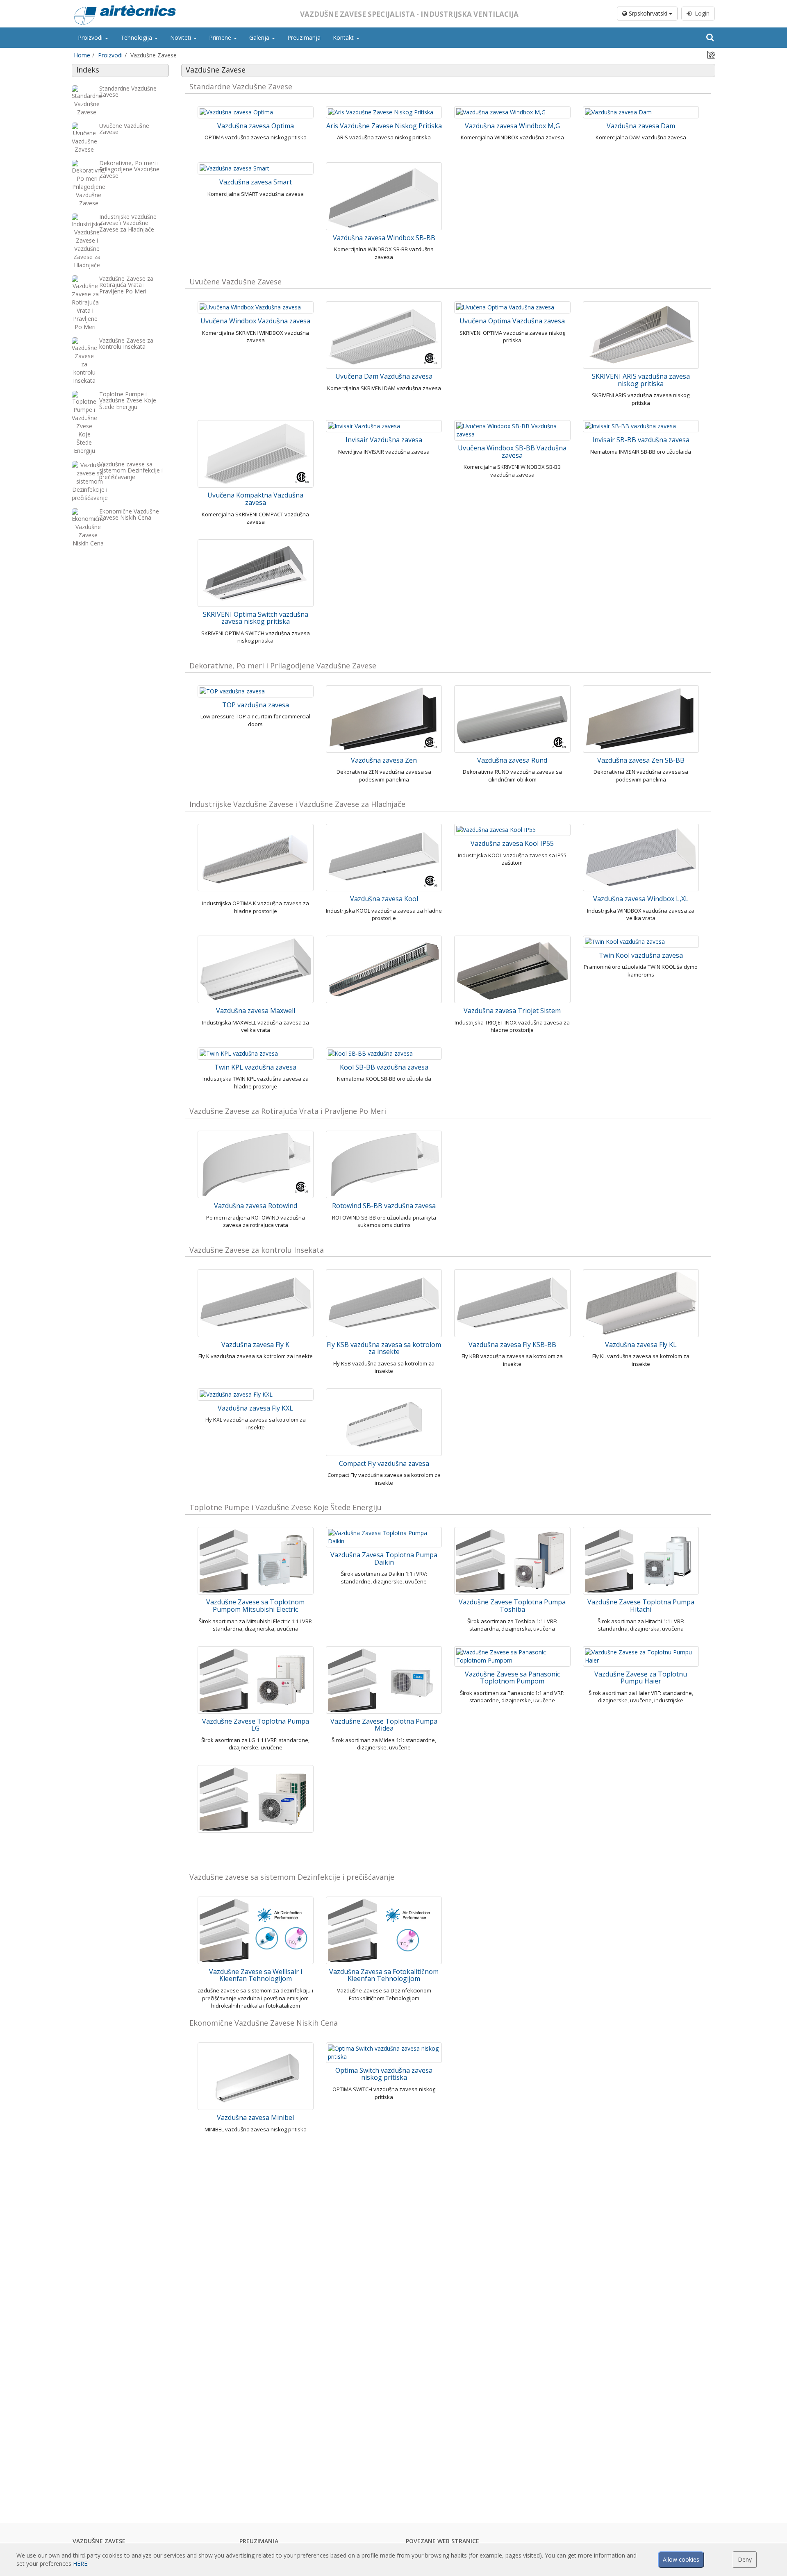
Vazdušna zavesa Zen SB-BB (641, 760)
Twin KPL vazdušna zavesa (255, 1067)
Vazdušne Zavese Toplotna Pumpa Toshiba (512, 1606)
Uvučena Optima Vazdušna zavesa (512, 321)
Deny (745, 2559)
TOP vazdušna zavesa (256, 705)
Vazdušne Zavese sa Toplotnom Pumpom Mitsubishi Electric (255, 1606)
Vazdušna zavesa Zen (384, 760)
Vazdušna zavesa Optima (256, 126)
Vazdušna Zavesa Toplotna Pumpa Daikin (384, 1558)
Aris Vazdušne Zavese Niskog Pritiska (384, 126)
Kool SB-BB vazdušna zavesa (384, 1067)
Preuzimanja (304, 37)
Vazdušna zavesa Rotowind (256, 1206)
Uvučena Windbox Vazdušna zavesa (255, 321)
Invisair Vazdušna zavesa (384, 440)
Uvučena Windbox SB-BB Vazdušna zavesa (512, 452)
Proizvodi (91, 37)
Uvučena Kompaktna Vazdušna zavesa (255, 499)
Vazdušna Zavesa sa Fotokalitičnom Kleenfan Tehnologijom (384, 1975)
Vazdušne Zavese (99, 2541)
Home (82, 55)
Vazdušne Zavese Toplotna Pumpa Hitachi (641, 1606)
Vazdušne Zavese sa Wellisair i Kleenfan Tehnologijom (256, 1975)
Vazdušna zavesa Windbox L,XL (641, 899)
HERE (80, 2564)
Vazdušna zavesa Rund (512, 760)
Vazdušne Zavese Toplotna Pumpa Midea (384, 1725)
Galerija (260, 37)
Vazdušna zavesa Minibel (255, 2117)
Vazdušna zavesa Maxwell (256, 1011)
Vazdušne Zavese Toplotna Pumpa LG (256, 1725)
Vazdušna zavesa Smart (256, 182)
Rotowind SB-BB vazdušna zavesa (384, 1206)
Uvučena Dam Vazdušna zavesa (384, 376)
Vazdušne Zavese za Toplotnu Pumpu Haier (641, 1678)
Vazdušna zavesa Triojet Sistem (512, 1011)
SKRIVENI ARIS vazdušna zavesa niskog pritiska (641, 380)
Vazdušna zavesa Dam (641, 126)
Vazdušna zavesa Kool (384, 899)
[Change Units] (711, 54)
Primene (221, 37)
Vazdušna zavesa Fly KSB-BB (512, 1345)
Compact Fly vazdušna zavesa (384, 1463)
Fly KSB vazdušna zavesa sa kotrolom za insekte (384, 1348)
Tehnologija (137, 37)
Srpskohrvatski (648, 13)
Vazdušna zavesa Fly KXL (255, 1408)
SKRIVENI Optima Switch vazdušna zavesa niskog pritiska (256, 618)
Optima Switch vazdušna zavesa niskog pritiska (384, 2074)
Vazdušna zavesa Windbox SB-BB (384, 238)
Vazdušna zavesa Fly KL (641, 1345)
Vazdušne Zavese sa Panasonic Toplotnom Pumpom (512, 1678)
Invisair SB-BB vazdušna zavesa (641, 440)
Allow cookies (681, 2559)
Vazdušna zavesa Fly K (255, 1345)
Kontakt (344, 37)
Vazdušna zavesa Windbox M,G (512, 126)
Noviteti (181, 37)
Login (701, 13)
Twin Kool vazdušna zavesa (641, 955)
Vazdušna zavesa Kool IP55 (512, 843)
